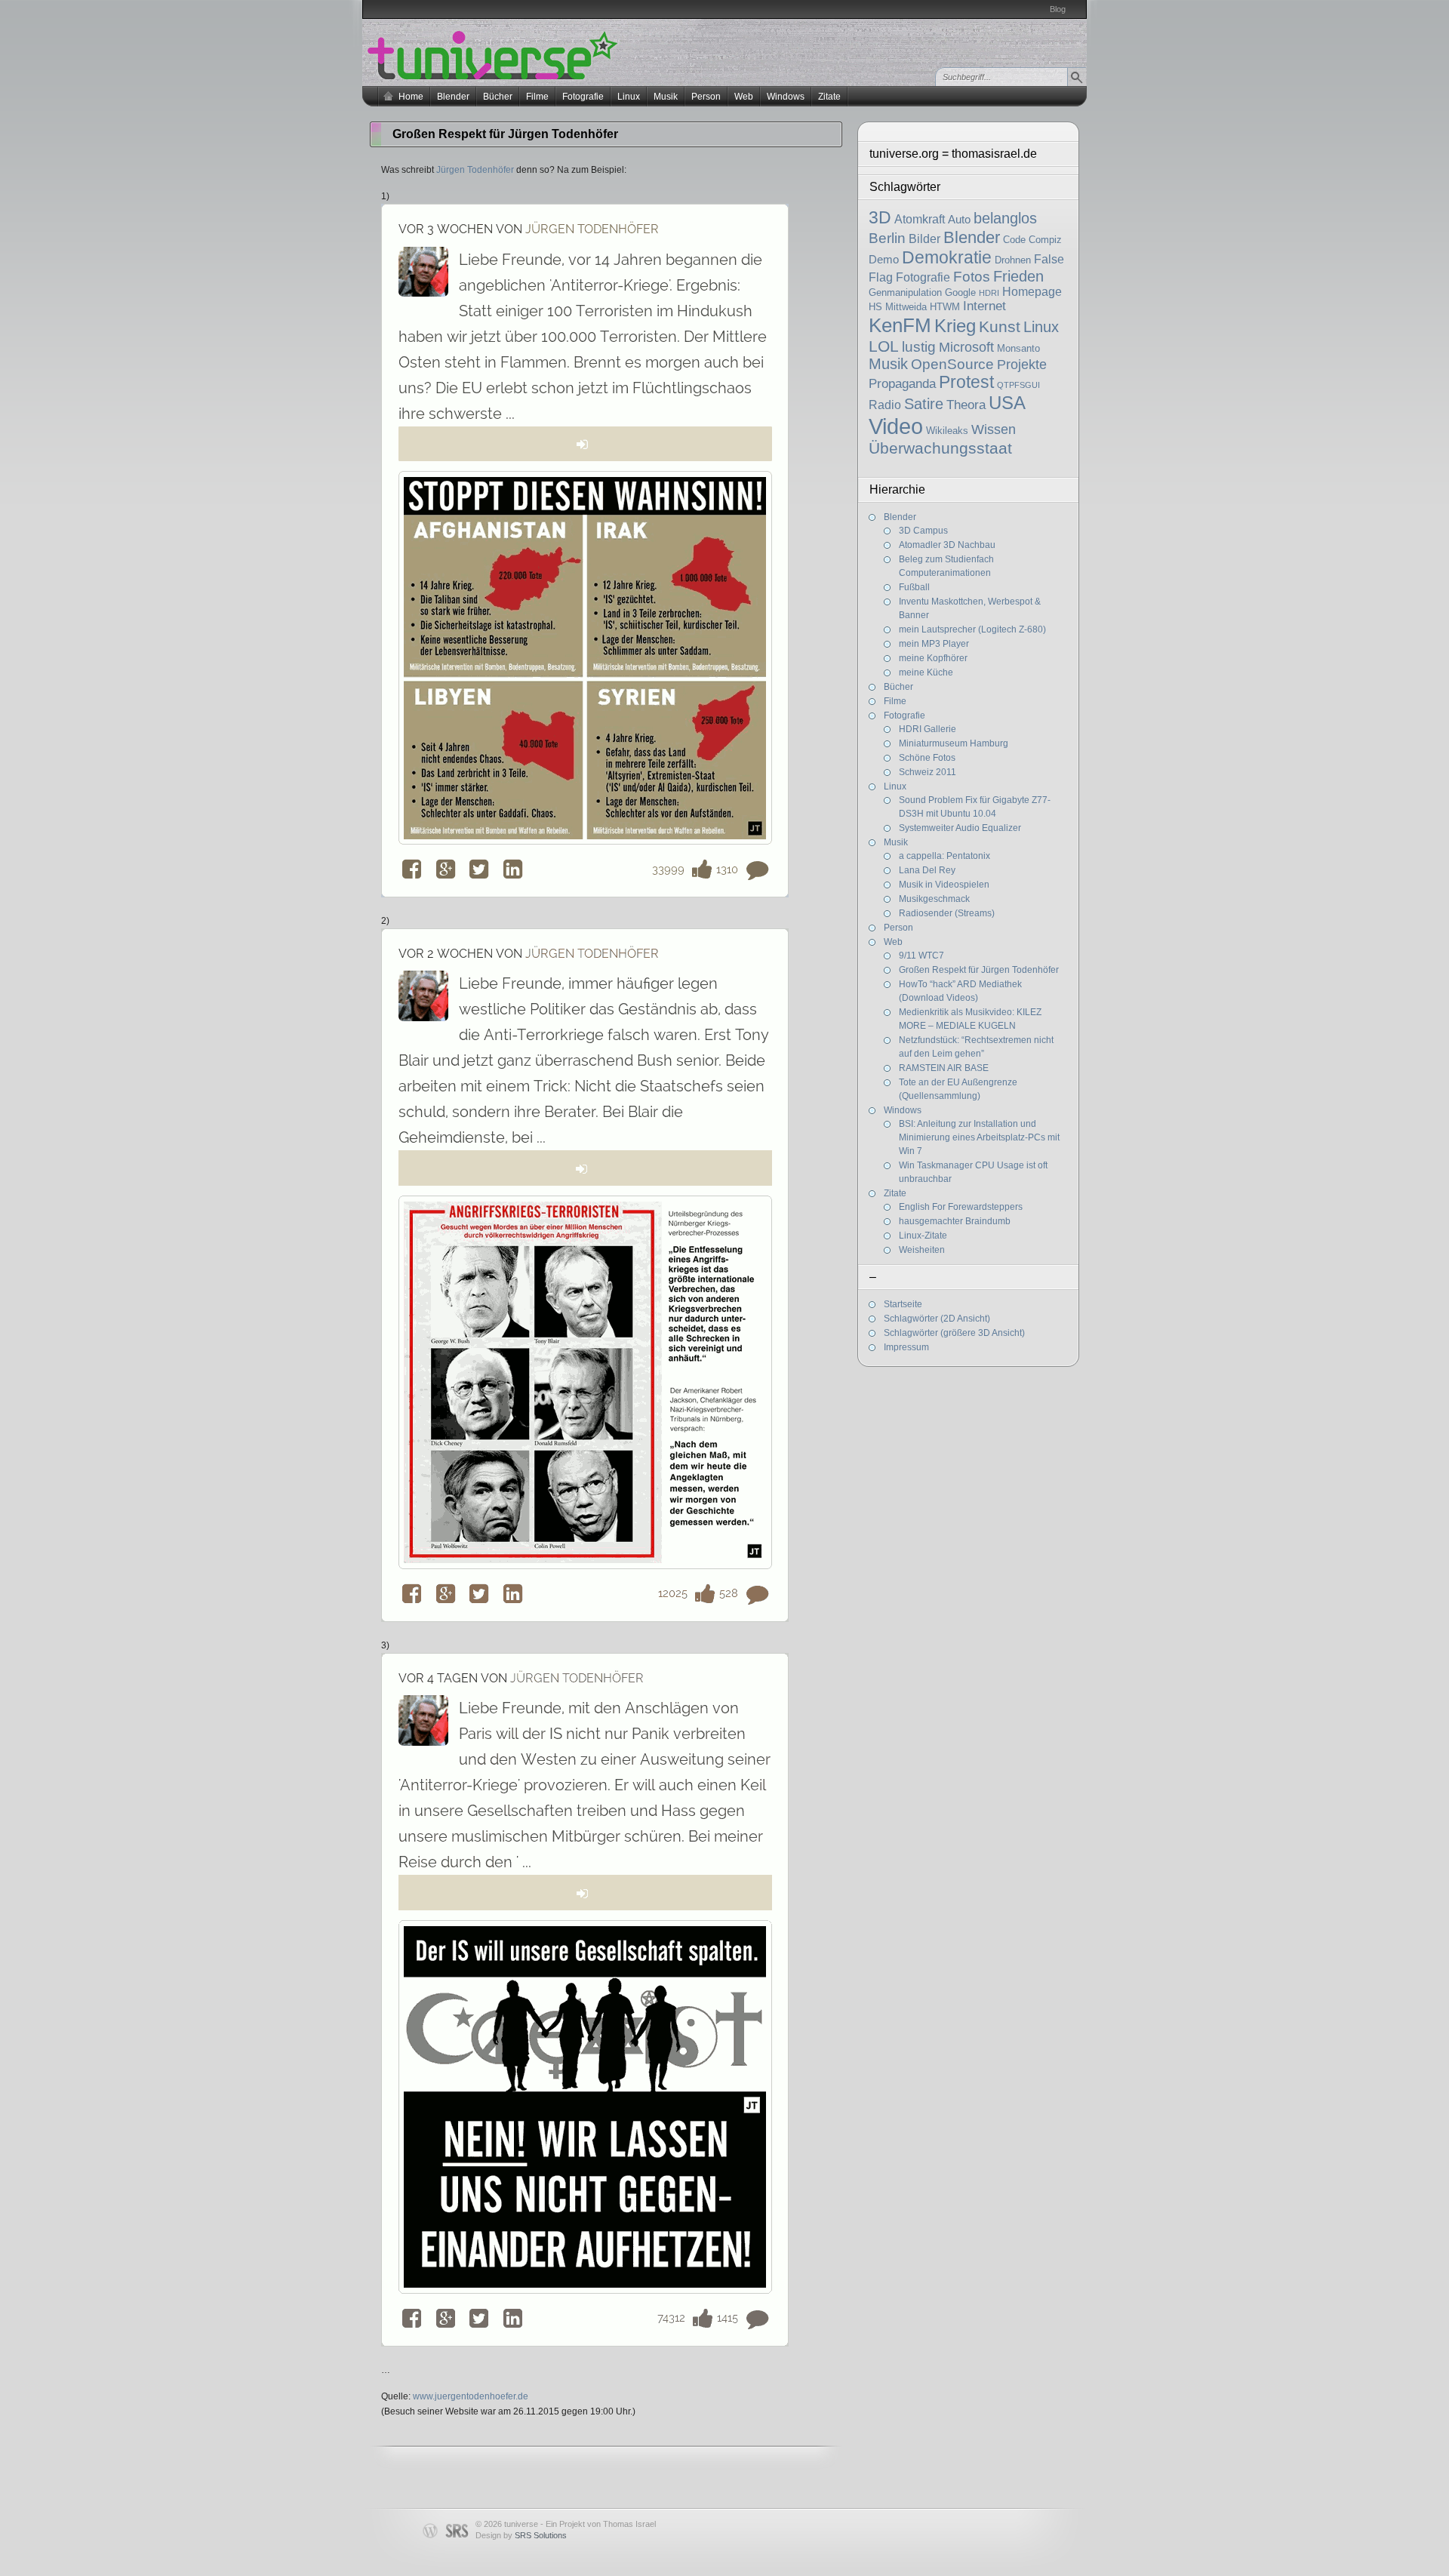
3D (880, 217)
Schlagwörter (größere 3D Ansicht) (954, 1333)
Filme (537, 97)
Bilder (924, 239)
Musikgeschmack (934, 899)
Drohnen (1013, 260)
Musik (666, 97)
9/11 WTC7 (921, 956)
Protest (966, 382)
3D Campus (923, 531)
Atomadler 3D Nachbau (947, 545)
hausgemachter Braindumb (955, 1221)
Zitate (829, 97)
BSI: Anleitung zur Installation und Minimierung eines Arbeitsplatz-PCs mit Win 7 (979, 1137)
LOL (884, 346)
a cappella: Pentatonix (944, 856)
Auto (959, 220)
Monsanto (1018, 348)
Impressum (906, 1347)
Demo (884, 260)
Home (411, 97)
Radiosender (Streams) (947, 913)
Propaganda (902, 384)
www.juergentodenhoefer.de (471, 2396)
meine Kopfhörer (933, 658)
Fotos (972, 277)
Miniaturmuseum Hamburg (954, 743)
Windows (786, 97)
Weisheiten (922, 1250)
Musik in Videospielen (944, 885)
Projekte (1022, 365)
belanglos (1005, 218)
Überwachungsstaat (940, 448)
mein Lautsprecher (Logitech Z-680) (972, 629)
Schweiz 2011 (928, 772)
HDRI (989, 293)
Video (896, 426)
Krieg (955, 326)
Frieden (1018, 276)
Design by (521, 2535)
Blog (1058, 9)
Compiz (1045, 240)
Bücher (498, 97)
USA (1007, 403)
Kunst (1000, 326)
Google (960, 292)
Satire (924, 404)
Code (1014, 240)
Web (744, 97)
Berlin (887, 238)
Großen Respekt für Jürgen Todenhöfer (979, 970)
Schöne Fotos (927, 758)
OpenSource (952, 364)
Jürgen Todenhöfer (475, 170)
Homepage (1032, 292)
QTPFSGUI (1018, 385)
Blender (453, 97)
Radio (885, 405)
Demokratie (947, 257)
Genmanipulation (905, 292)
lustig (919, 347)
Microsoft (966, 347)
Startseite (903, 1304)
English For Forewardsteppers (961, 1207)
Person (706, 97)
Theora (966, 405)
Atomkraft (920, 219)
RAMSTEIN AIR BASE (944, 1068)
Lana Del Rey (927, 870)
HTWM (945, 307)
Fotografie (583, 97)
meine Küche (926, 672)
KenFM (900, 325)
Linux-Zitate (923, 1236)
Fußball (914, 587)
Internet (984, 306)
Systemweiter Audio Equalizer (960, 828)
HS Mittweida (898, 307)
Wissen (994, 429)
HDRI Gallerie (928, 729)
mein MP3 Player (934, 644)
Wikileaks (947, 431)
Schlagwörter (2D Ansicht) (937, 1319)
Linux (629, 97)
